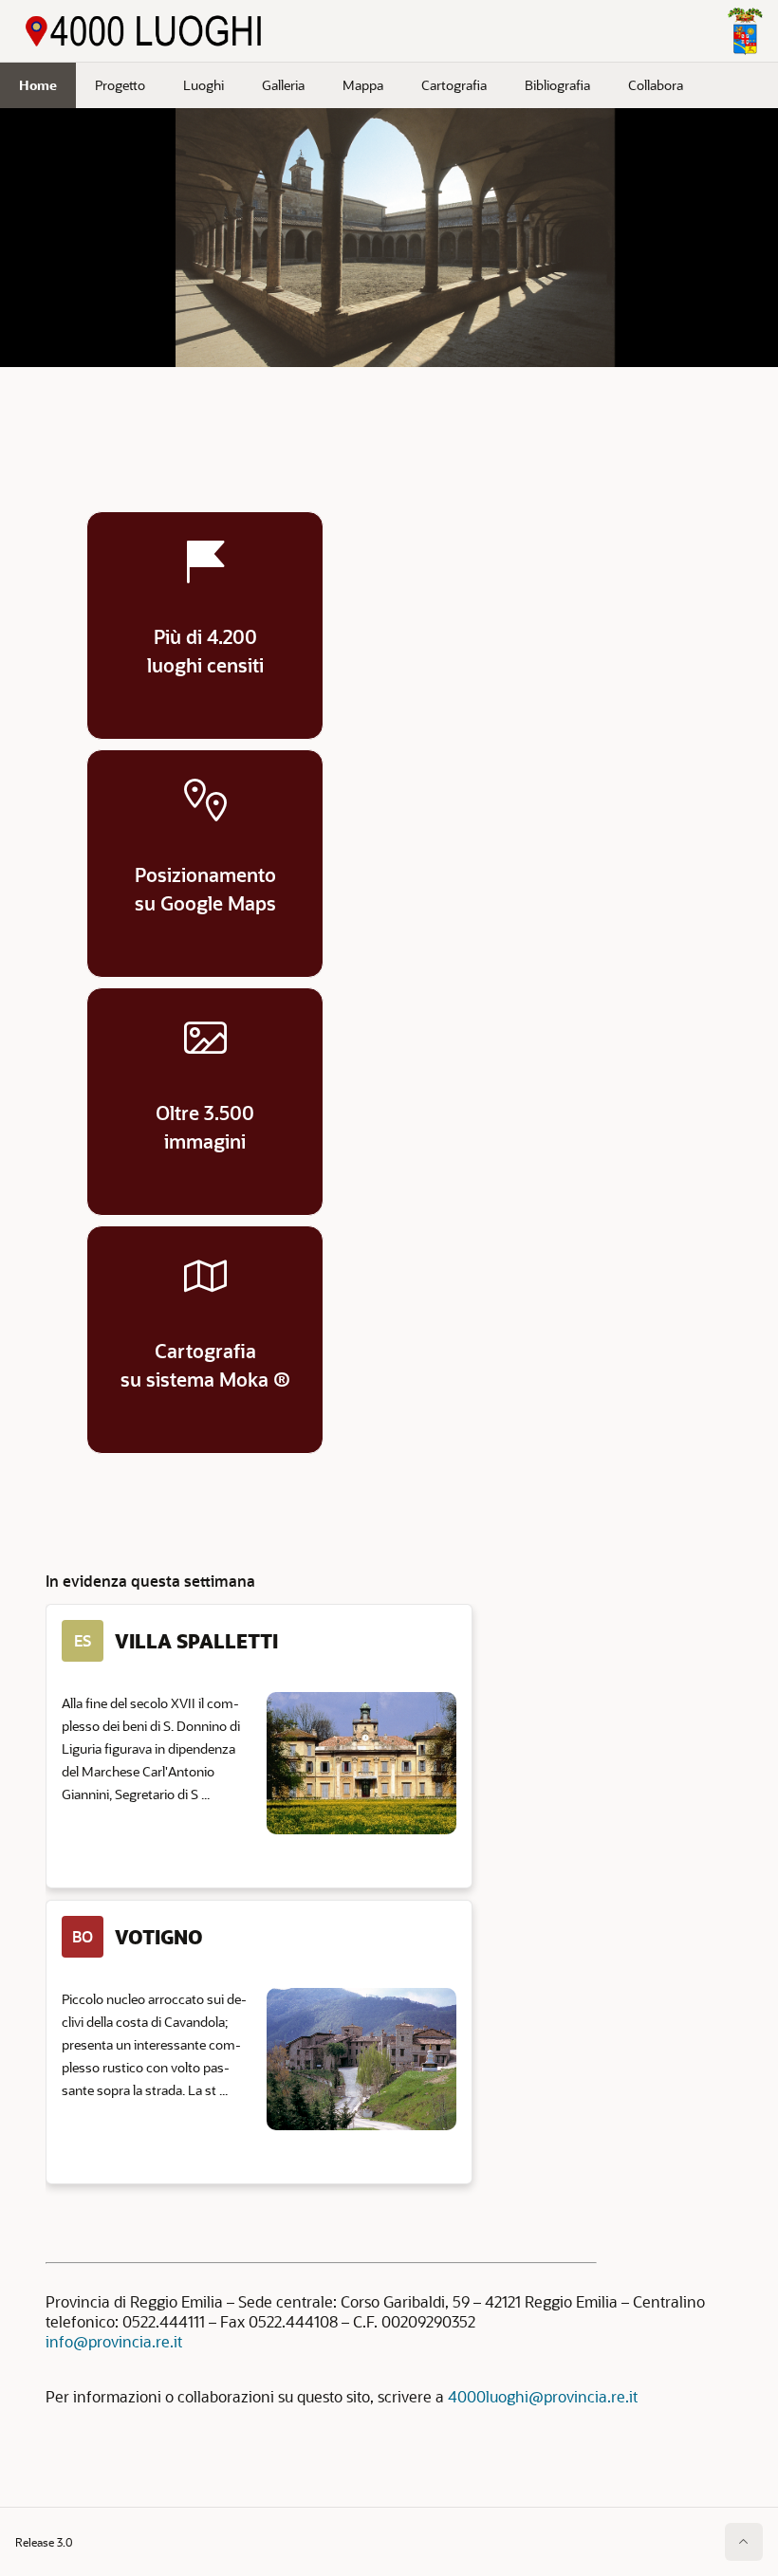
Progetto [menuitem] (120, 85)
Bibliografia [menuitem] (557, 85)
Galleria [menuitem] (283, 85)
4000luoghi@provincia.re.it (543, 2396)
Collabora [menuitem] (656, 85)
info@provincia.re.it (114, 2341)
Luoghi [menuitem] (204, 85)
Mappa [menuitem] (363, 85)
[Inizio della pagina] (744, 2542)
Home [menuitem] (38, 85)
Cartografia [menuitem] (454, 85)
